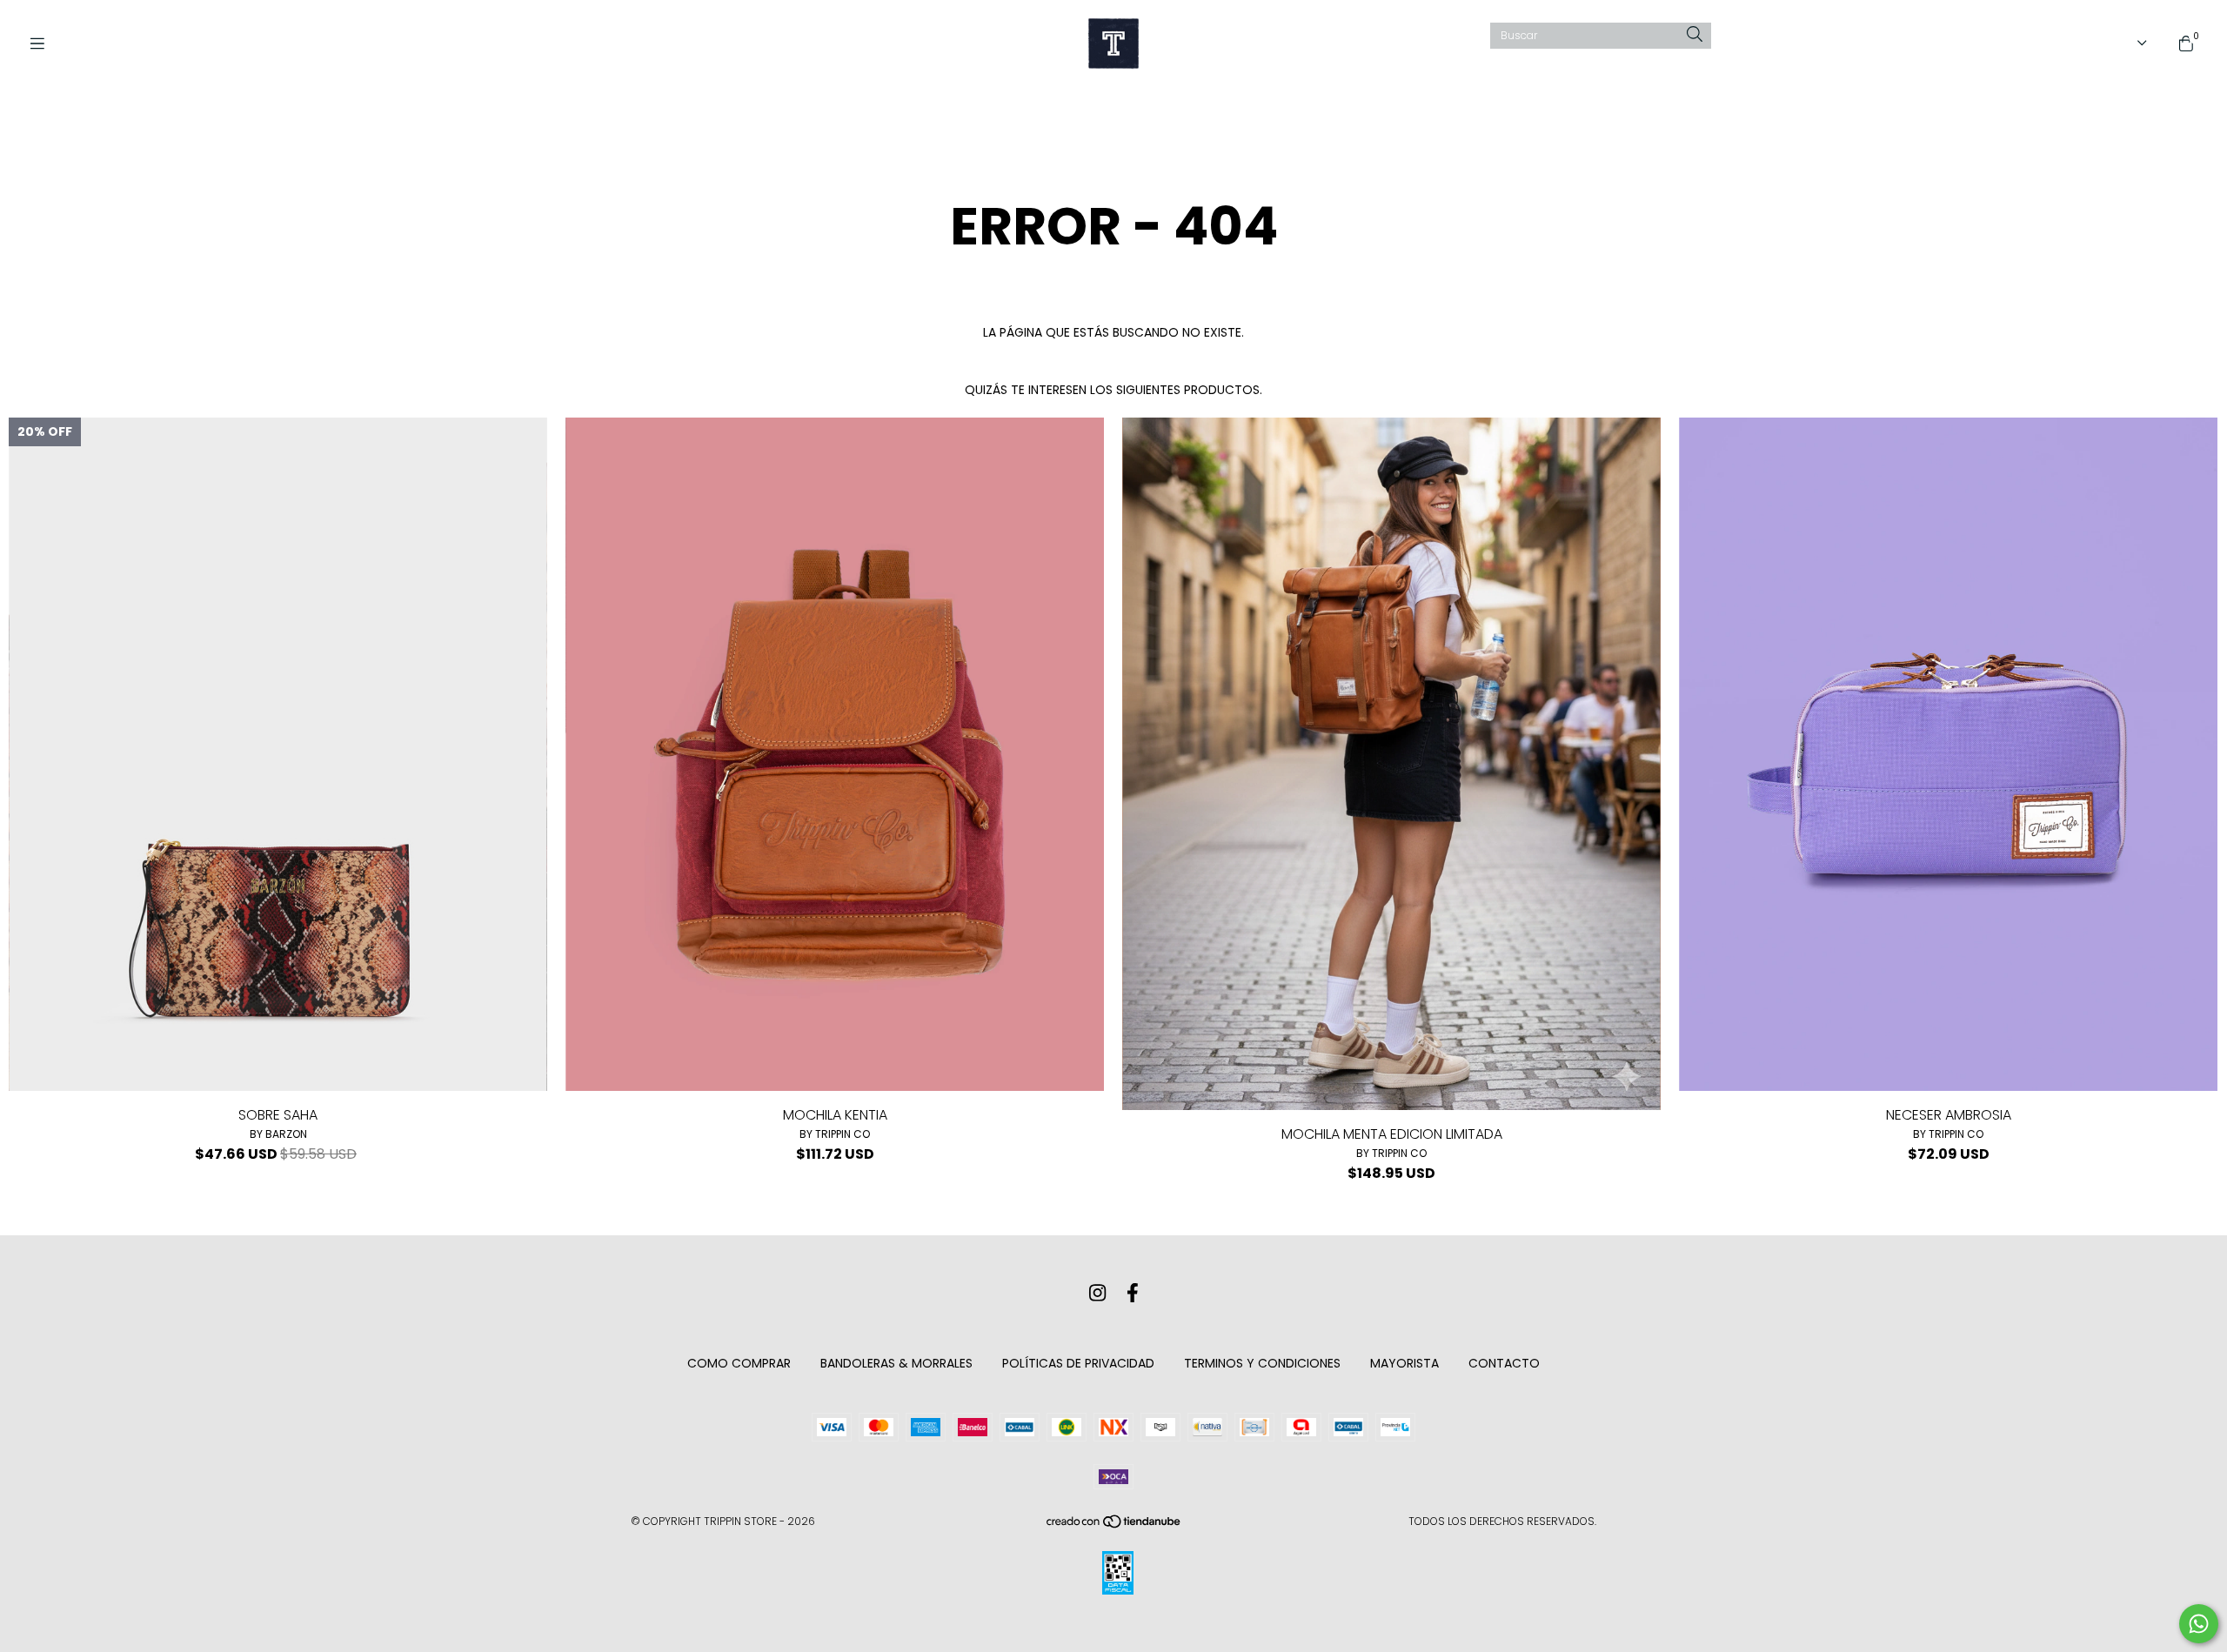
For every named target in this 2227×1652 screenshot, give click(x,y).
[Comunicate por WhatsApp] (2199, 1624)
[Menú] (43, 44)
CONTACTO (1504, 1363)
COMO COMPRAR (739, 1363)
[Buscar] (1695, 35)
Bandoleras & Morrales (896, 1363)
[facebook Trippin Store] (1133, 1293)
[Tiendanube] (1114, 1525)
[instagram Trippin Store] (1097, 1293)
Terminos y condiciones (1262, 1363)
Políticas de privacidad (1078, 1363)
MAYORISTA (1404, 1363)
